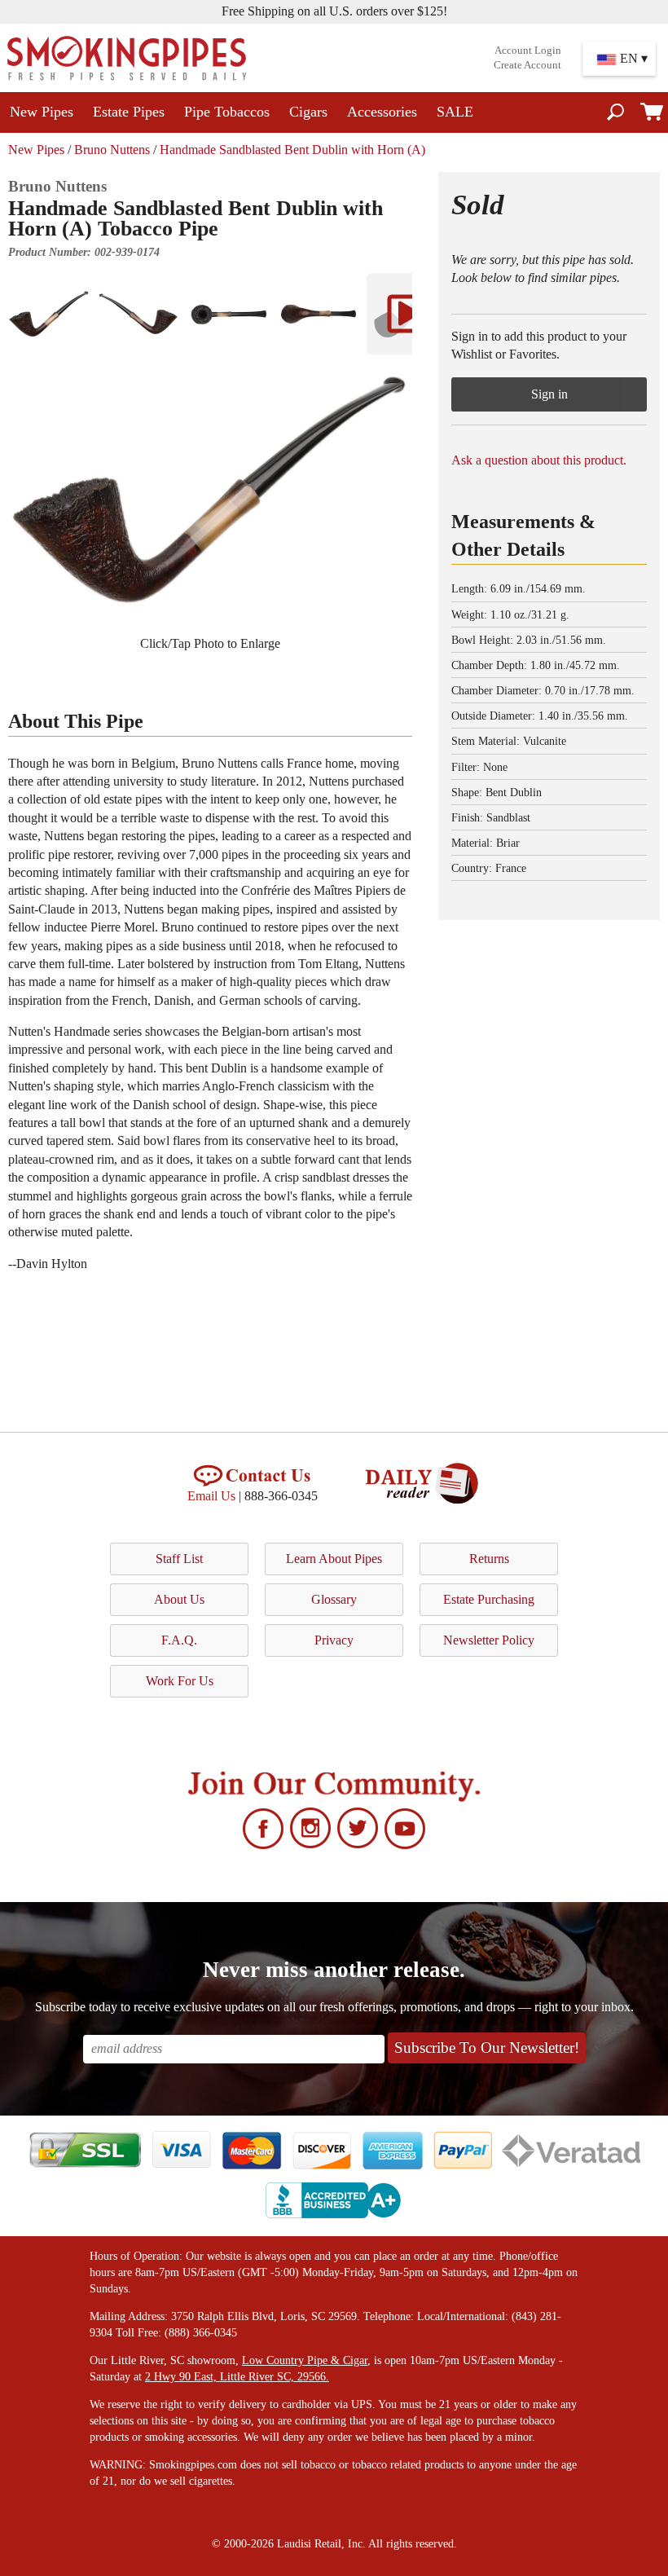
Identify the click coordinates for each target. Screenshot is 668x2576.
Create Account (527, 65)
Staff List (179, 1559)
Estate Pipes (129, 112)
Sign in (549, 394)
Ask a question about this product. (539, 460)
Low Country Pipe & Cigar (305, 2360)
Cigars (308, 112)
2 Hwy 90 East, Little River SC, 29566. (237, 2377)
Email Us (211, 1496)
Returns (489, 1559)
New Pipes (42, 112)
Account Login (528, 51)
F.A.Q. (179, 1640)
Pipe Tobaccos (227, 112)
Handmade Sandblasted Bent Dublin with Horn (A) (292, 150)
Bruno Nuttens (112, 150)
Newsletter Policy (489, 1640)
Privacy (334, 1640)
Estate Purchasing (489, 1599)
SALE (455, 112)
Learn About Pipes (334, 1559)
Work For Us (180, 1681)
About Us (179, 1599)
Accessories (382, 112)
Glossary (334, 1599)
